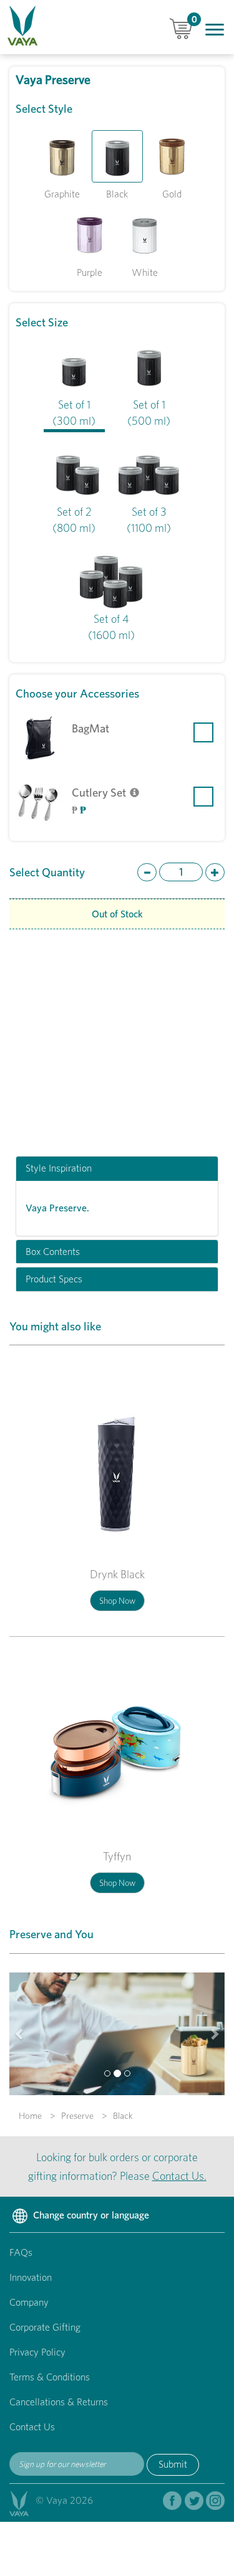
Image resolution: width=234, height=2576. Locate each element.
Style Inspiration (59, 1168)
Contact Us (32, 2427)
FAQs (21, 2252)
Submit (173, 2464)
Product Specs (54, 1279)
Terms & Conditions (50, 2377)
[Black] (117, 156)
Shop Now (117, 1601)
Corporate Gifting (45, 2327)
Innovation (31, 2277)
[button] (20, 2034)
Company (29, 2302)
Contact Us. (179, 2176)
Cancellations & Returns (59, 2402)
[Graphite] (62, 156)
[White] (145, 235)
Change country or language (90, 2215)
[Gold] (172, 156)
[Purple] (90, 235)
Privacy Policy (37, 2352)
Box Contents (53, 1252)
